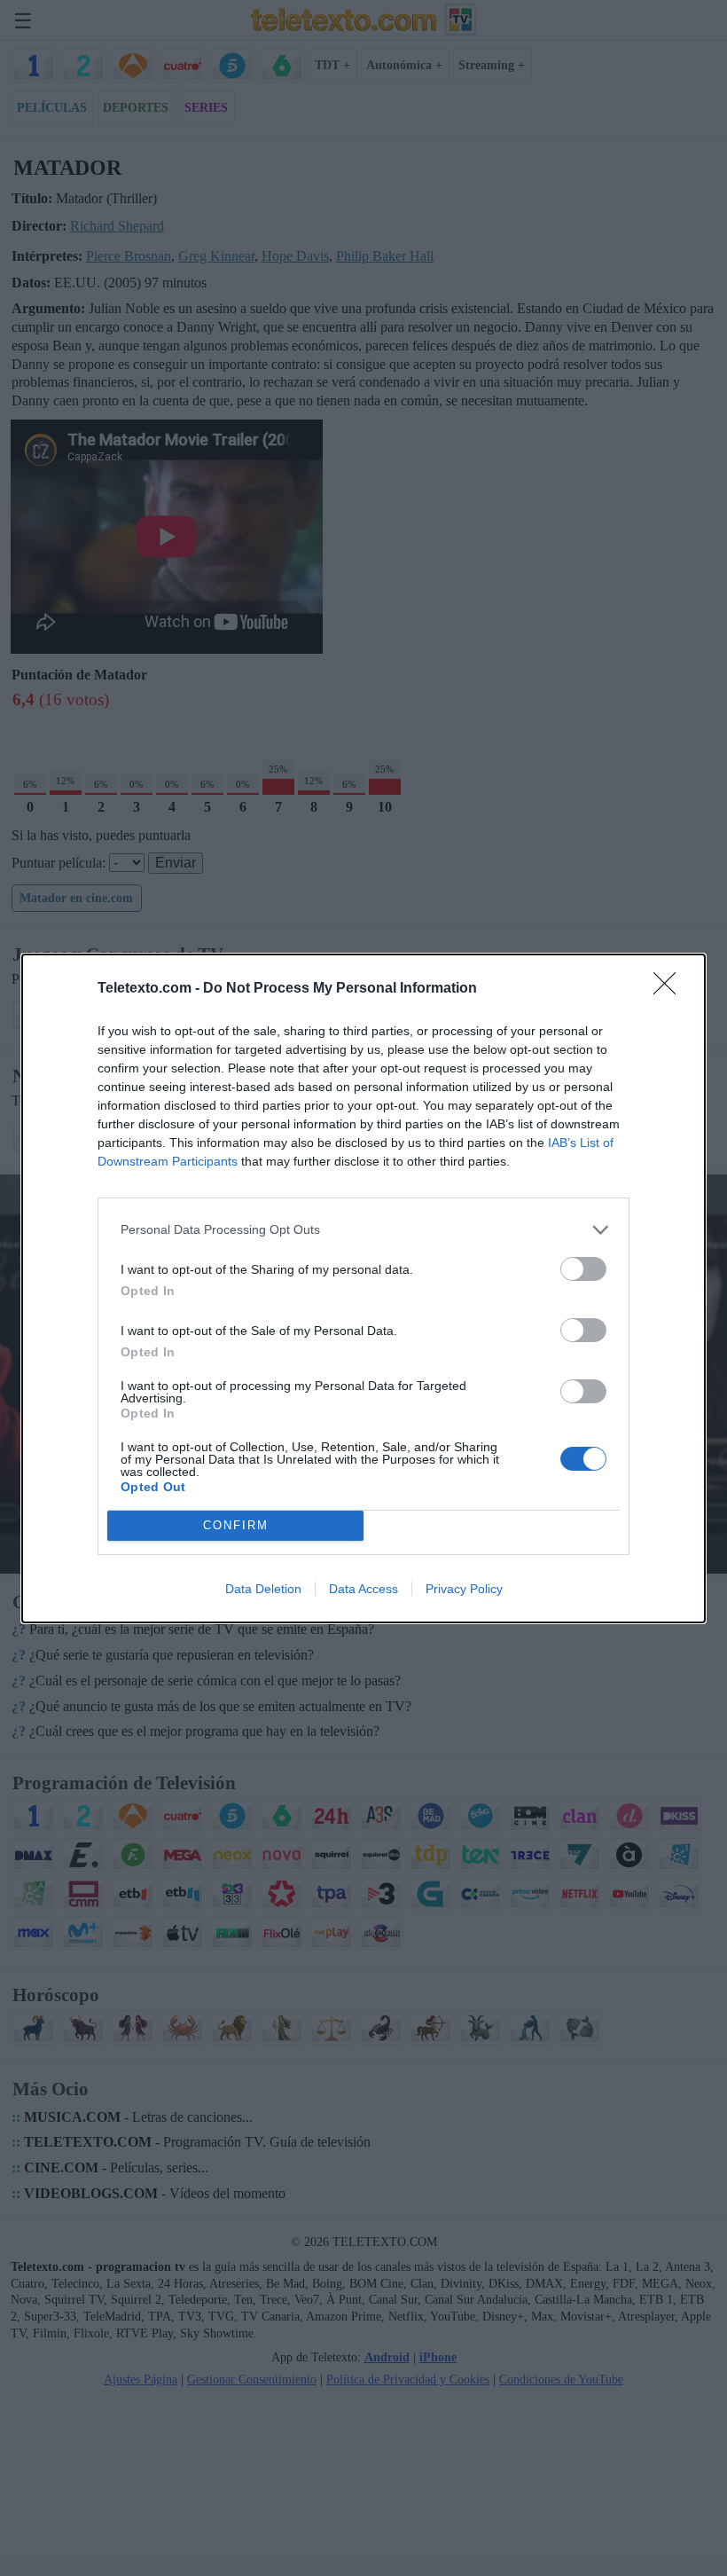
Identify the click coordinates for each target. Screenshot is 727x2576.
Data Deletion (263, 1589)
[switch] (583, 1269)
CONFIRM (236, 1525)
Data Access (363, 1589)
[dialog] (363, 1288)
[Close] (670, 989)
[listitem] (363, 1230)
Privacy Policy (464, 1589)
